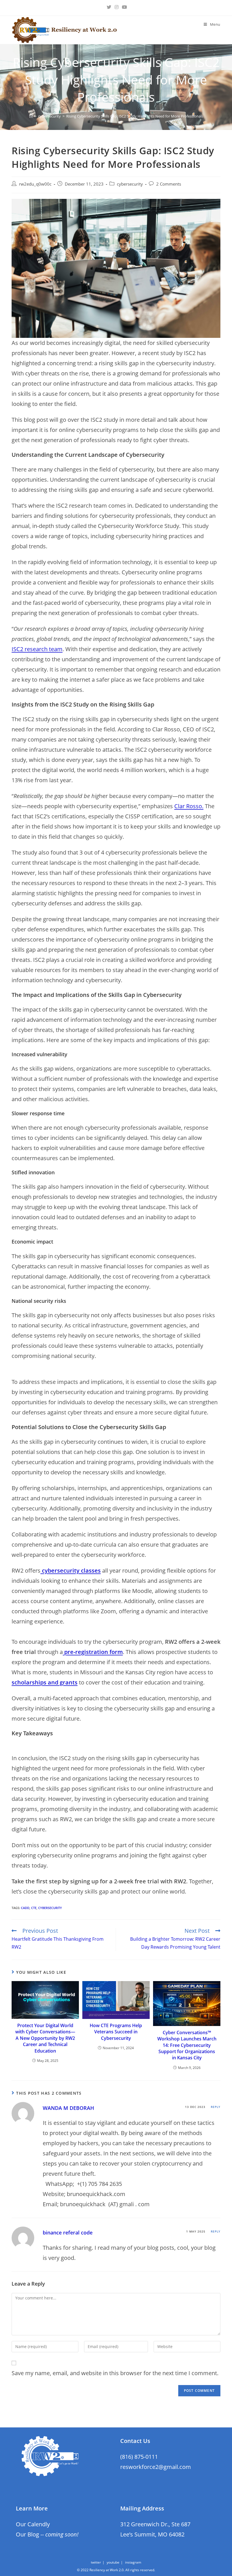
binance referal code (68, 2232)
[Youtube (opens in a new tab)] (124, 7)
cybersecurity (130, 184)
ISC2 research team (37, 649)
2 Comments (169, 184)
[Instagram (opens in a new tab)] (117, 7)
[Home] (31, 116)
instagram (133, 2562)
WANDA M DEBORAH (68, 2108)
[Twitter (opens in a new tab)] (109, 7)
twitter (96, 2562)
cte (34, 1908)
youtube (113, 2562)
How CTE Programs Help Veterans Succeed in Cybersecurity (116, 2032)
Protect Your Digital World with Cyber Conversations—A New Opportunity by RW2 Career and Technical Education (45, 2038)
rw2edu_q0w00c (35, 184)
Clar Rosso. (189, 806)
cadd (25, 1908)
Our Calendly (33, 2524)
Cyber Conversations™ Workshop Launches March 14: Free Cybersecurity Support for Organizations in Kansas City (187, 2045)
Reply (216, 2107)
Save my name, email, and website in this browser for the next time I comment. (115, 2373)
